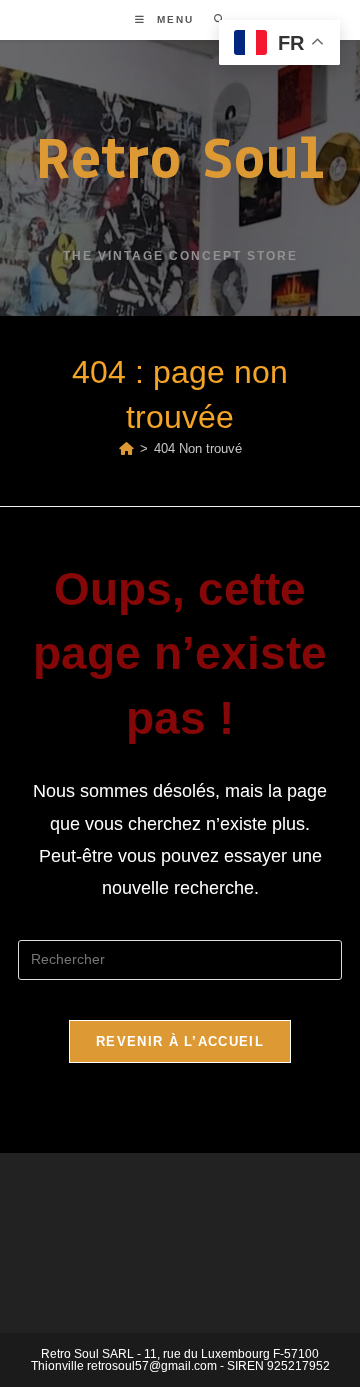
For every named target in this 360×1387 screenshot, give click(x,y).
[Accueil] (126, 448)
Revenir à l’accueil (180, 1041)
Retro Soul (180, 158)
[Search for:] (212, 19)
